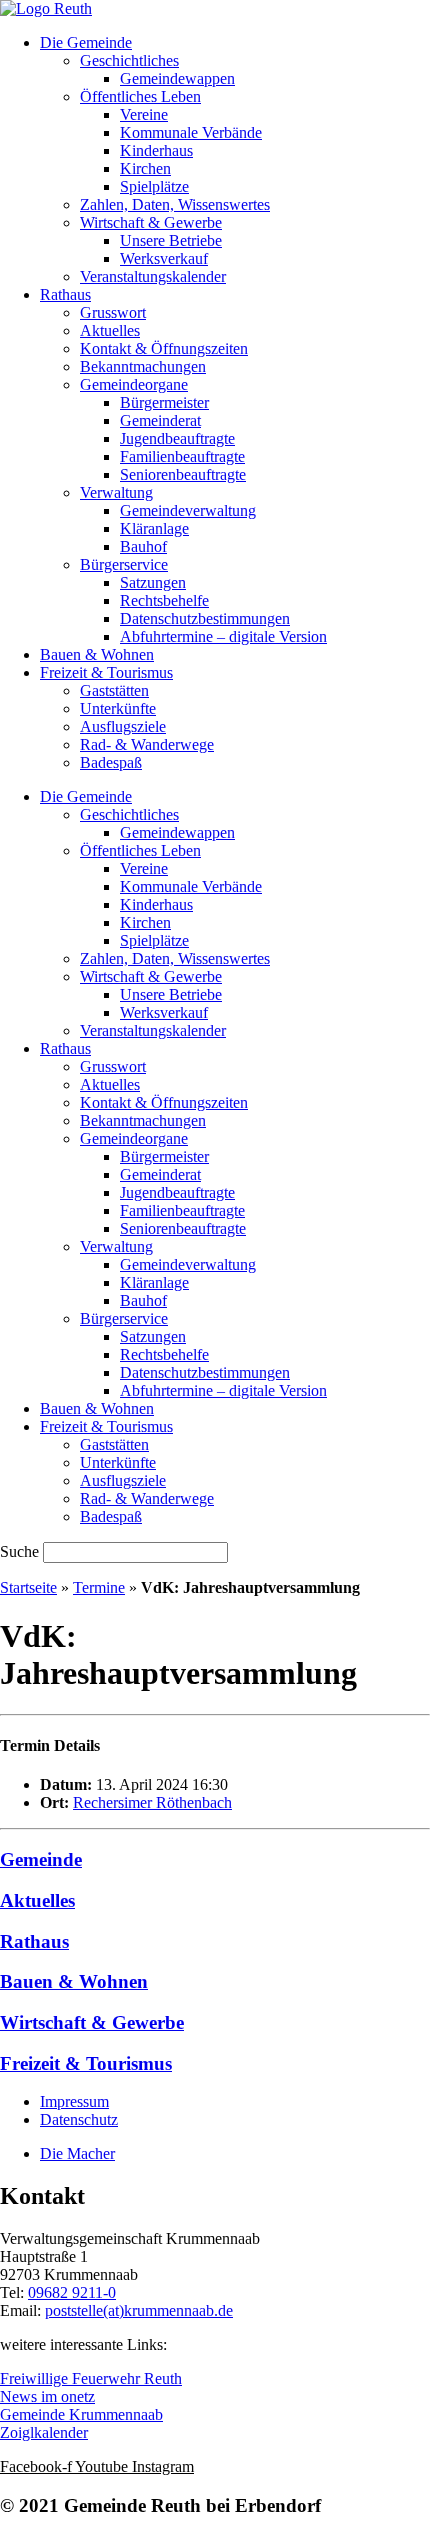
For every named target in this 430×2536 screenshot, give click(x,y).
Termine (99, 1587)
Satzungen (153, 582)
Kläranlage (154, 528)
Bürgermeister (164, 402)
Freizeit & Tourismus (106, 672)
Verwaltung (116, 492)
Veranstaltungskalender (153, 276)
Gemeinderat (160, 420)
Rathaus (65, 294)
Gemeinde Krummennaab (81, 2414)
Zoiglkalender (44, 2432)
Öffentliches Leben (140, 96)
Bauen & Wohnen (97, 654)
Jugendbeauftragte (177, 438)
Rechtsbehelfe (164, 600)
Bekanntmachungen (143, 366)
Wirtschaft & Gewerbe (151, 222)
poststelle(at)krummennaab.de (139, 2310)
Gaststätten (114, 690)
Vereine (144, 114)
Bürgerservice (124, 564)
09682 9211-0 (72, 2292)
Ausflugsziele (123, 726)
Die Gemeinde (86, 42)
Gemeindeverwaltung (188, 510)
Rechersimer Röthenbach (152, 1802)
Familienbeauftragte (182, 456)
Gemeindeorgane (134, 384)
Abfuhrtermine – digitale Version (223, 636)
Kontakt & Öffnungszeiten (164, 348)
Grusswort (113, 312)
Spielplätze (154, 186)
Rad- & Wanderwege (147, 744)
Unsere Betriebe (171, 240)
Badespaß (111, 762)
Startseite (28, 1587)
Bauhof (143, 546)
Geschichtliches (129, 60)
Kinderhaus (156, 150)
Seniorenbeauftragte (183, 474)
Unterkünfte (118, 708)
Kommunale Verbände (191, 132)
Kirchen (145, 168)
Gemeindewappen (177, 78)
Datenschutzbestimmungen (205, 618)
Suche (19, 1551)
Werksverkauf (164, 258)
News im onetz (47, 2396)
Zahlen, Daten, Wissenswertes (175, 204)
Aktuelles (110, 330)
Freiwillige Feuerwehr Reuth (91, 2378)
